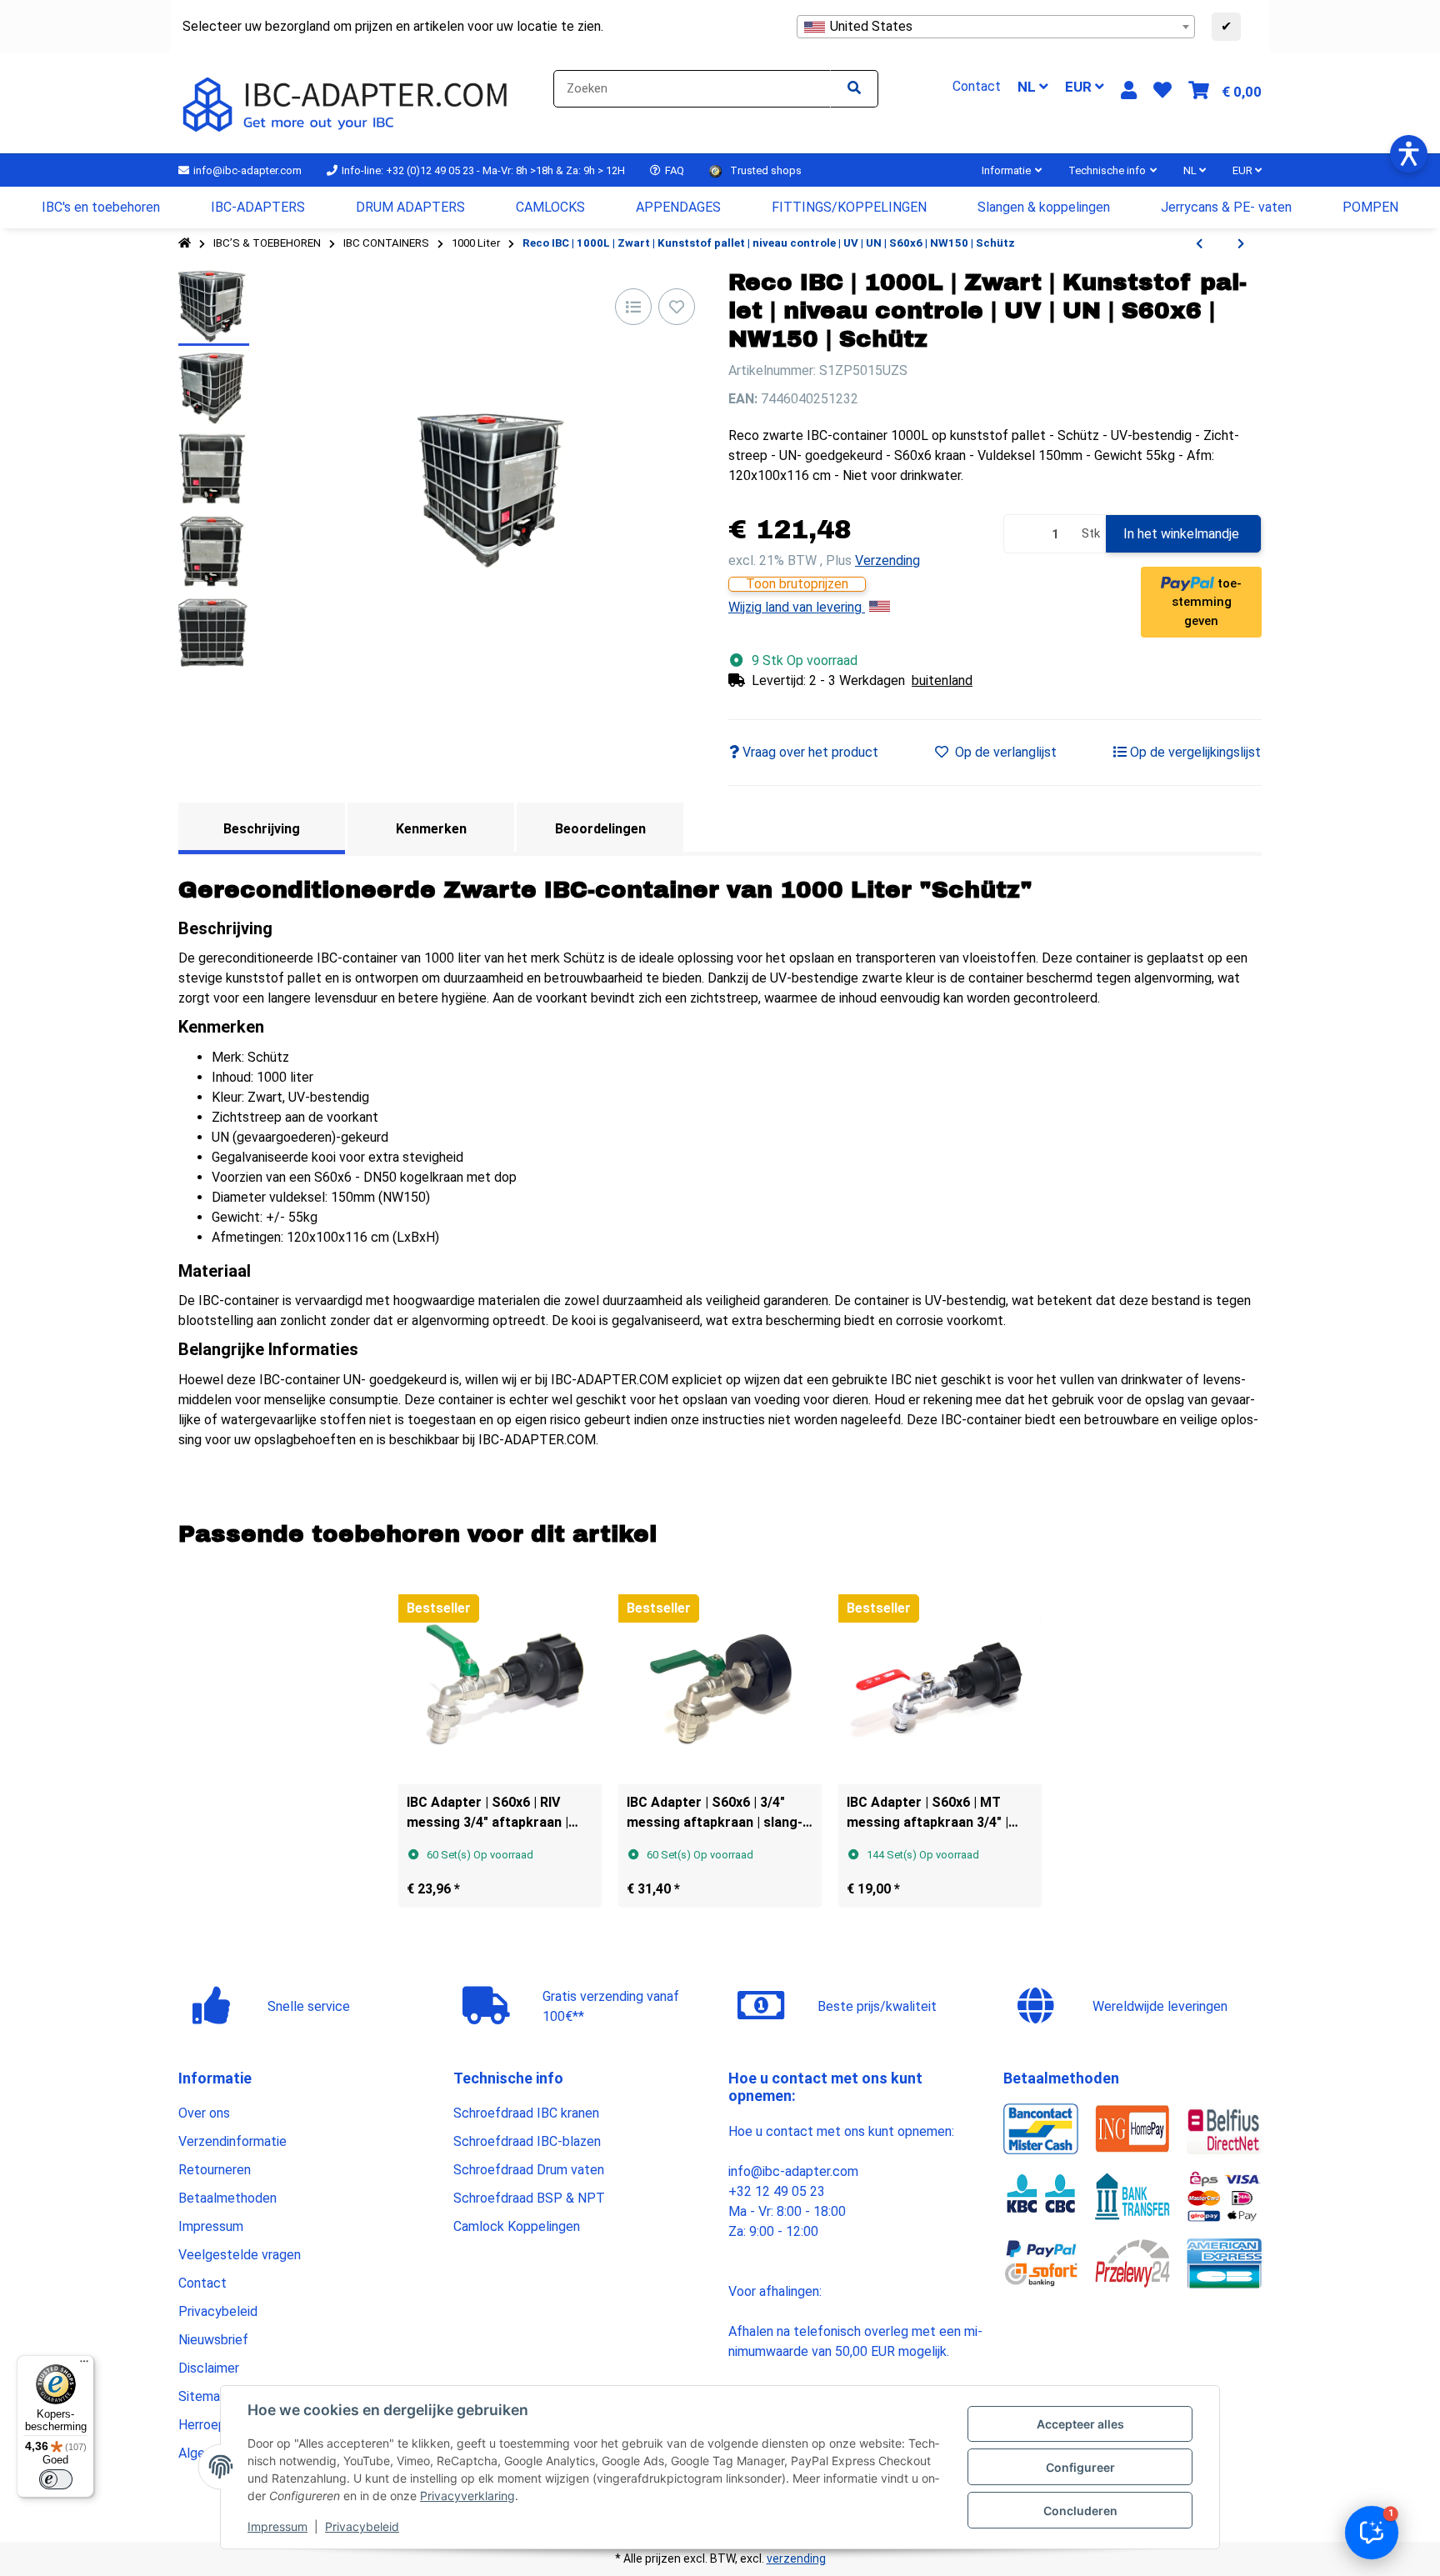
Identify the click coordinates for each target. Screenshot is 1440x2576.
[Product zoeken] (854, 89)
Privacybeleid (362, 2526)
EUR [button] (1080, 87)
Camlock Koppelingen (517, 2226)
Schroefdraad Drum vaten (529, 2170)
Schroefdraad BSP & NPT (529, 2198)
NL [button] (1028, 87)
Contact (202, 2283)
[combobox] (996, 27)
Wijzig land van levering (797, 607)
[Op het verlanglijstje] (677, 307)
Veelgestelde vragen (240, 2255)
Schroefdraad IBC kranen (526, 2113)
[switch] (56, 2479)
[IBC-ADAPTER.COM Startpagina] (348, 102)
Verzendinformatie (232, 2141)
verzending (796, 2558)
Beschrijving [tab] (262, 829)
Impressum (277, 2526)
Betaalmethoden (227, 2198)
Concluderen (1080, 2511)
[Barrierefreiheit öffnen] (1409, 154)
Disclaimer (209, 2368)
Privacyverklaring (467, 2496)
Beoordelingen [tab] (600, 829)
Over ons (204, 2113)
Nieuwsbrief (213, 2340)
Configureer (1080, 2467)
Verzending (887, 560)
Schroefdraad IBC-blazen (527, 2141)
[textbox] (996, 27)
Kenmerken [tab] (431, 829)
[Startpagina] (185, 243)
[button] (1129, 90)
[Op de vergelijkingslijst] (633, 307)
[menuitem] (101, 208)
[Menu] (84, 2365)
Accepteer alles (1080, 2424)
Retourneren (215, 2170)
